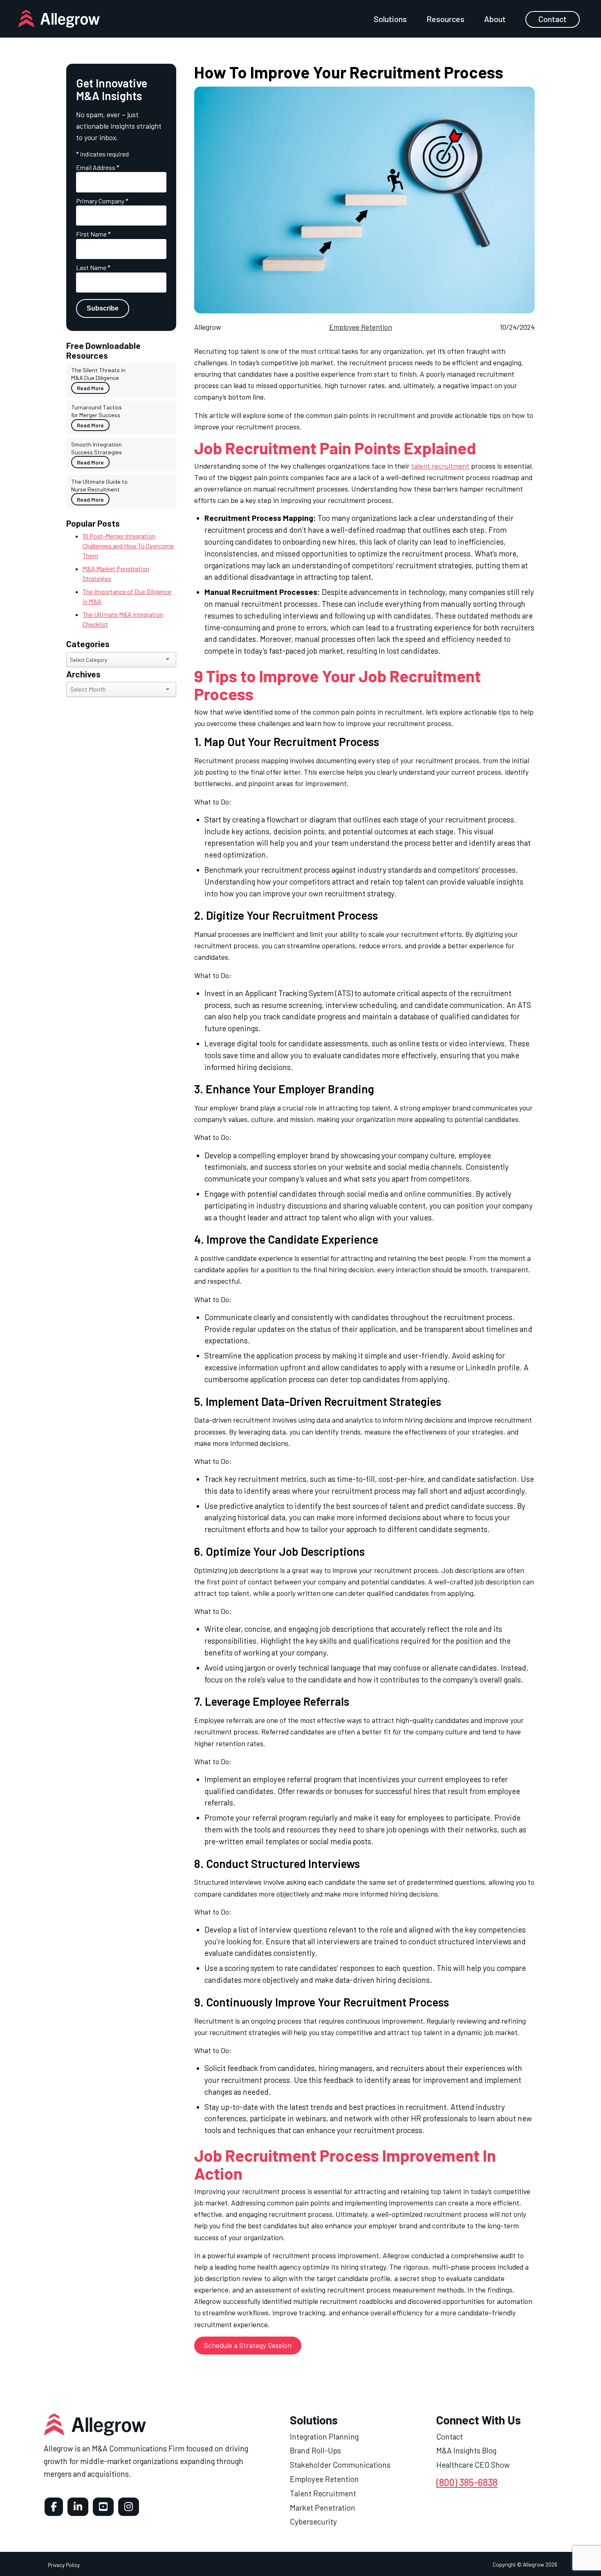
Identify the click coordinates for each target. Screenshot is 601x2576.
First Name (93, 234)
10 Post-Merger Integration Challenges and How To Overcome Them (128, 546)
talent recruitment (440, 466)
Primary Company (102, 201)
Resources (445, 19)
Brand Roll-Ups (315, 2450)
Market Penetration (323, 2507)
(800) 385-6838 (467, 2482)
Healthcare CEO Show (473, 2465)
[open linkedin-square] (78, 2507)
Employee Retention (361, 327)
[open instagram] (129, 2507)
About (495, 19)
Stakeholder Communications (340, 2465)
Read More (90, 388)
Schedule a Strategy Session (248, 2345)
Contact (553, 19)
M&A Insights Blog (466, 2450)
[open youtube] (103, 2507)
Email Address (98, 167)
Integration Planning (324, 2436)
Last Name (93, 267)
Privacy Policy (64, 2564)
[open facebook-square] (54, 2507)
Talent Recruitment (323, 2493)
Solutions (390, 19)
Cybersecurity (313, 2521)
